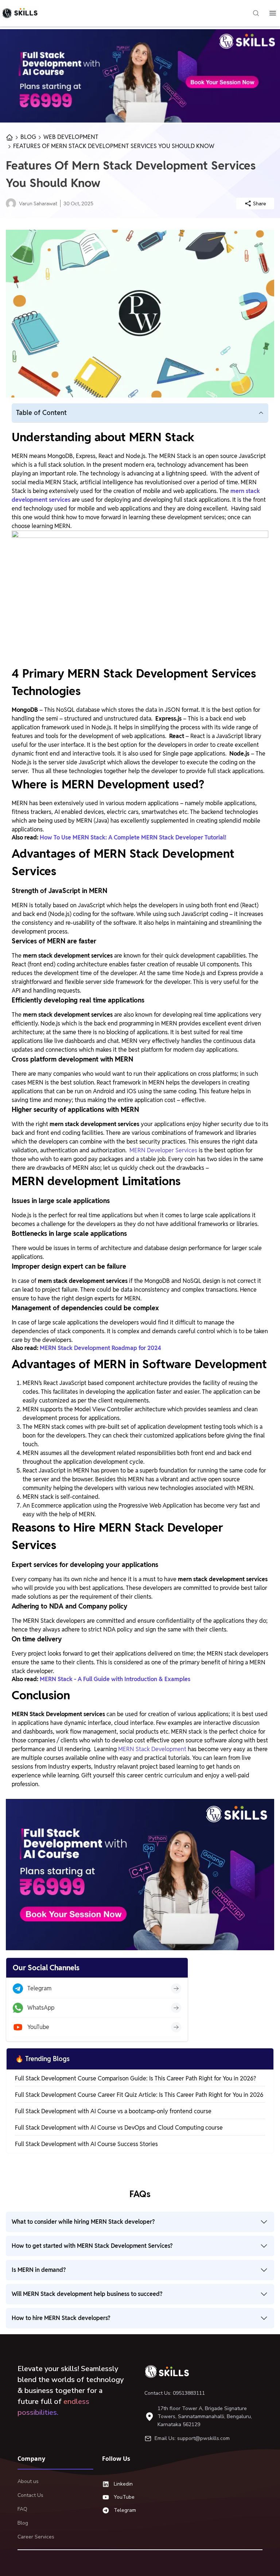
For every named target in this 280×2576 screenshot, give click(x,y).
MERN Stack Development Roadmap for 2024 (100, 1348)
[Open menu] (273, 13)
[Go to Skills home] (20, 13)
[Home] (170, 2371)
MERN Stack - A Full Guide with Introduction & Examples (115, 1679)
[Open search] (256, 13)
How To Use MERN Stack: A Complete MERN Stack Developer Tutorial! (133, 837)
